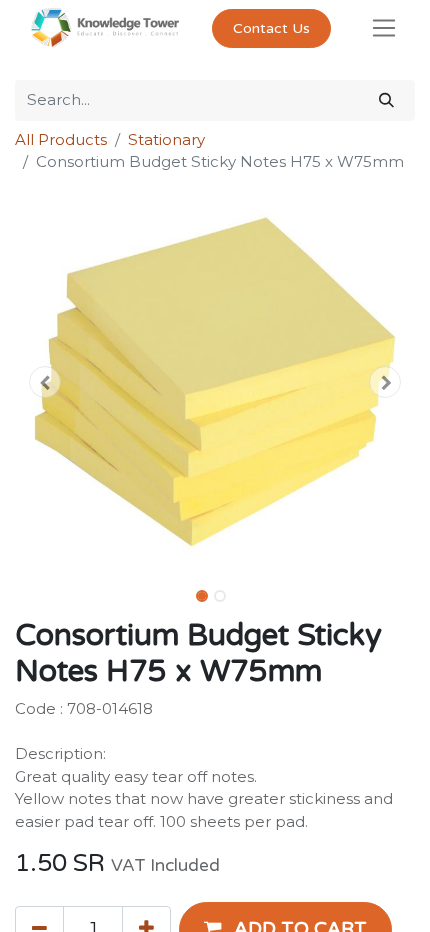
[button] (45, 382)
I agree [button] (380, 901)
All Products (61, 139)
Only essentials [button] (288, 901)
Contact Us (271, 28)
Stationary (166, 139)
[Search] (386, 100)
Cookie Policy (271, 843)
